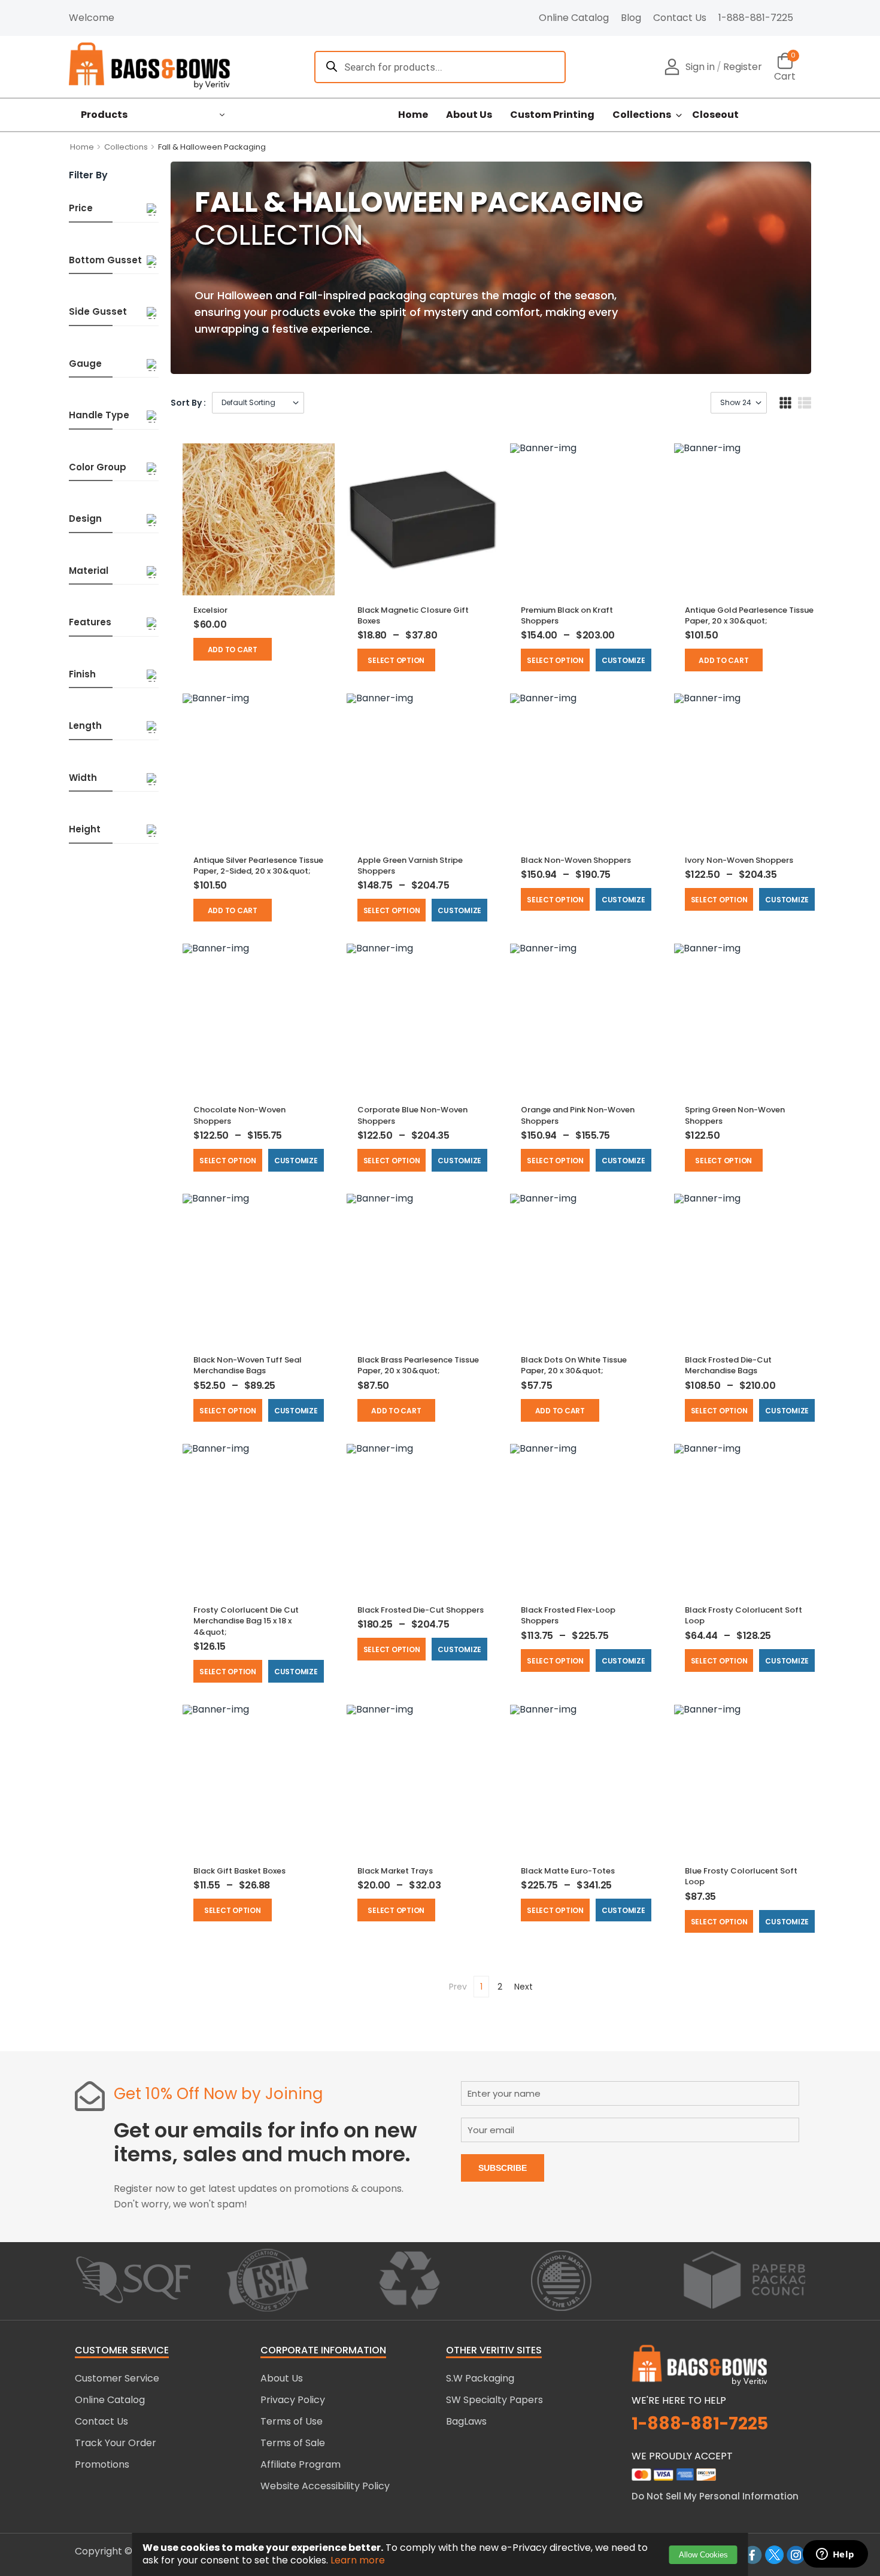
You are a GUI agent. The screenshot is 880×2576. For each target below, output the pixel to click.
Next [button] (524, 1987)
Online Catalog (574, 18)
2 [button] (500, 1987)
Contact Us (680, 18)
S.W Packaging (480, 2378)
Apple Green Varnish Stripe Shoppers (410, 866)
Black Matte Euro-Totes (568, 1871)
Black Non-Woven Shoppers (576, 860)
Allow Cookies (703, 2555)
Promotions (102, 2464)
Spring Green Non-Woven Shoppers (735, 1115)
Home (413, 115)
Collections (642, 115)
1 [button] (481, 1987)
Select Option (396, 660)
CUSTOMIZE (623, 660)
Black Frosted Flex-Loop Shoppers (568, 1615)
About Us (469, 115)
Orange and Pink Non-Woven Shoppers (578, 1115)
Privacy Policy (293, 2400)
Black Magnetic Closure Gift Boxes (413, 615)
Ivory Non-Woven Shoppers (739, 860)
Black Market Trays (395, 1871)
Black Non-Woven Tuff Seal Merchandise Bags (248, 1365)
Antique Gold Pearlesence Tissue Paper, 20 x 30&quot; (749, 615)
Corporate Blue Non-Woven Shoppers (412, 1115)
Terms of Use (292, 2421)
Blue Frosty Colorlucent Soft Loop (741, 1876)
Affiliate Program (301, 2464)
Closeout (715, 115)
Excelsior (210, 610)
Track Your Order (116, 2443)
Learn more (358, 2560)
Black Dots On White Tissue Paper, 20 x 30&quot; (574, 1365)
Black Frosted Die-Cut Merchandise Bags (728, 1365)
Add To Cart (233, 650)
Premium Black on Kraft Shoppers (567, 615)
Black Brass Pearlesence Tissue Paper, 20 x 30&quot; (418, 1365)
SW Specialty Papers (494, 2400)
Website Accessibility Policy (325, 2486)
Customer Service (117, 2378)
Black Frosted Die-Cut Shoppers (421, 1610)
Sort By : (188, 403)
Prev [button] (458, 1987)
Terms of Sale (293, 2443)
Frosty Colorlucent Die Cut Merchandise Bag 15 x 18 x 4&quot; (246, 1621)
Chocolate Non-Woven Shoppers (239, 1115)
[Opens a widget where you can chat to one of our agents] (835, 2555)
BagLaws (466, 2421)
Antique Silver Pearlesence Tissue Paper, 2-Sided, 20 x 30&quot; (258, 866)
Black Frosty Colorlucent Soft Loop (744, 1615)
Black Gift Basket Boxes (239, 1871)
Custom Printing (552, 115)
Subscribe (503, 2168)
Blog (631, 18)
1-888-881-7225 (756, 18)
